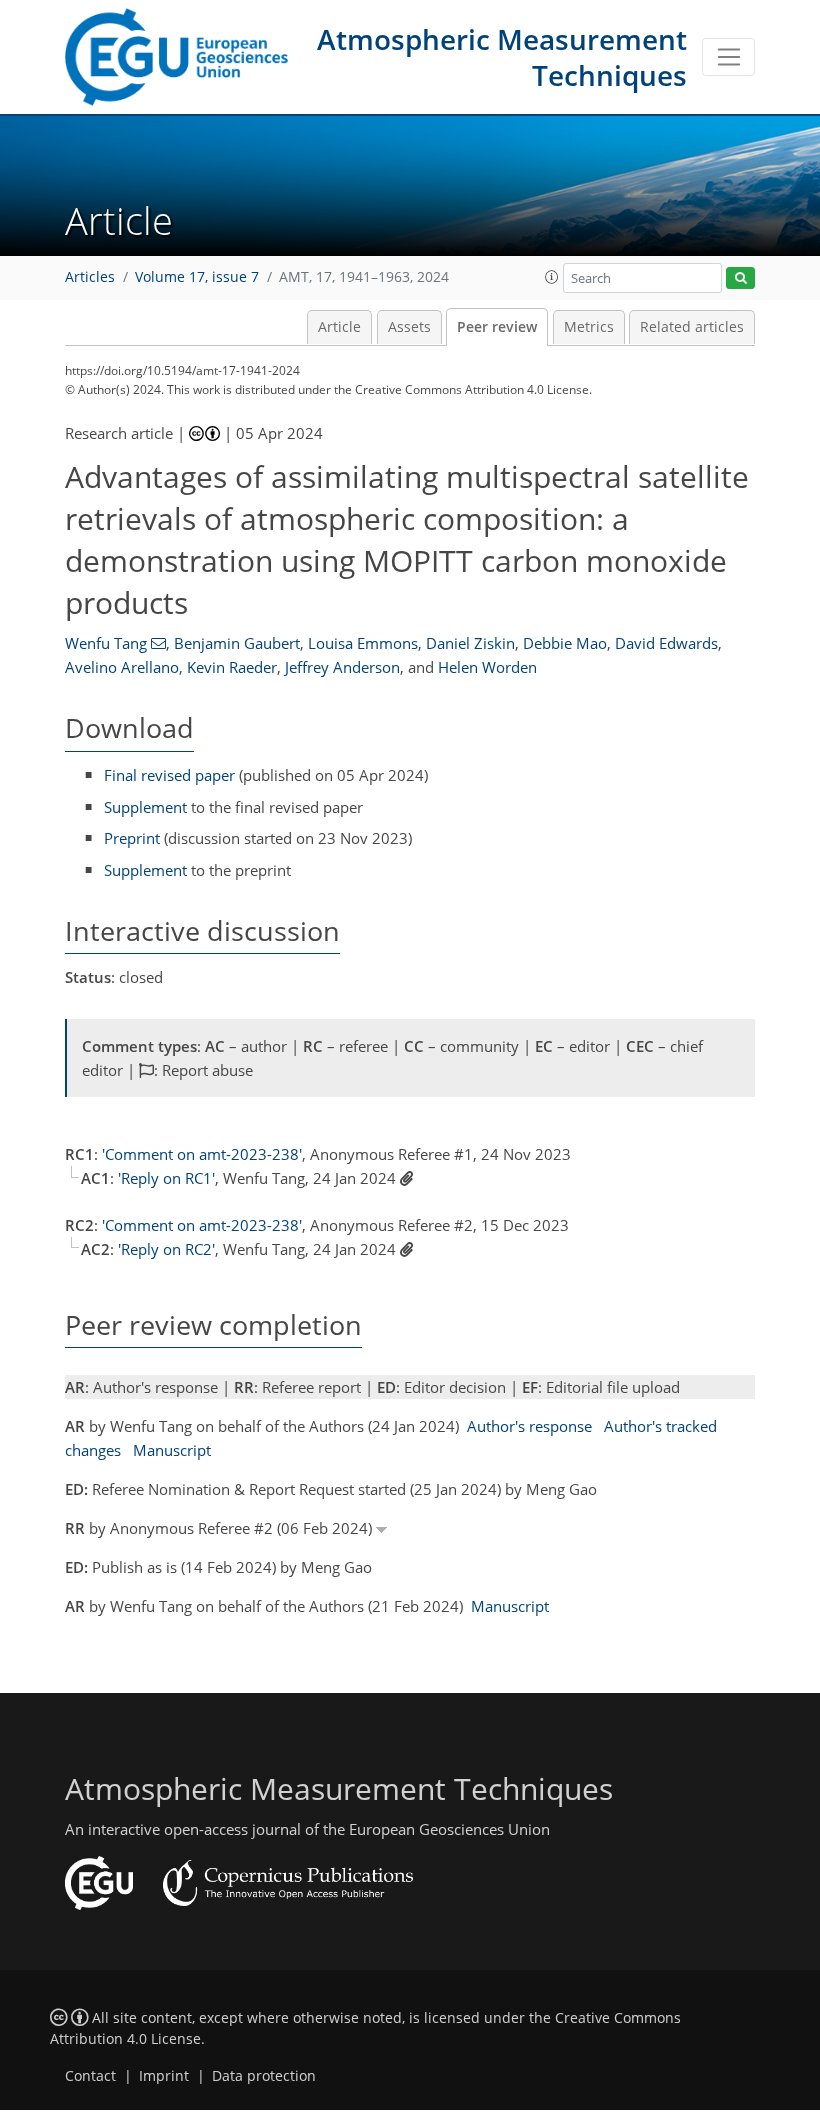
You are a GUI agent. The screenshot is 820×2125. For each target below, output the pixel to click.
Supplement (145, 807)
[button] (552, 277)
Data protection (264, 2076)
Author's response (529, 1426)
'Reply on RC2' (166, 1249)
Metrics (589, 327)
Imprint (164, 2076)
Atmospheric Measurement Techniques (502, 57)
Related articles (692, 327)
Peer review (497, 327)
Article (339, 327)
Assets (409, 327)
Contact (90, 2076)
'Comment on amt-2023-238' (202, 1154)
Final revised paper (169, 775)
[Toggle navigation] (728, 57)
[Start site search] (740, 278)
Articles (90, 277)
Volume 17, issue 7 (197, 277)
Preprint (132, 838)
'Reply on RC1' (166, 1178)
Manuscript (172, 1450)
